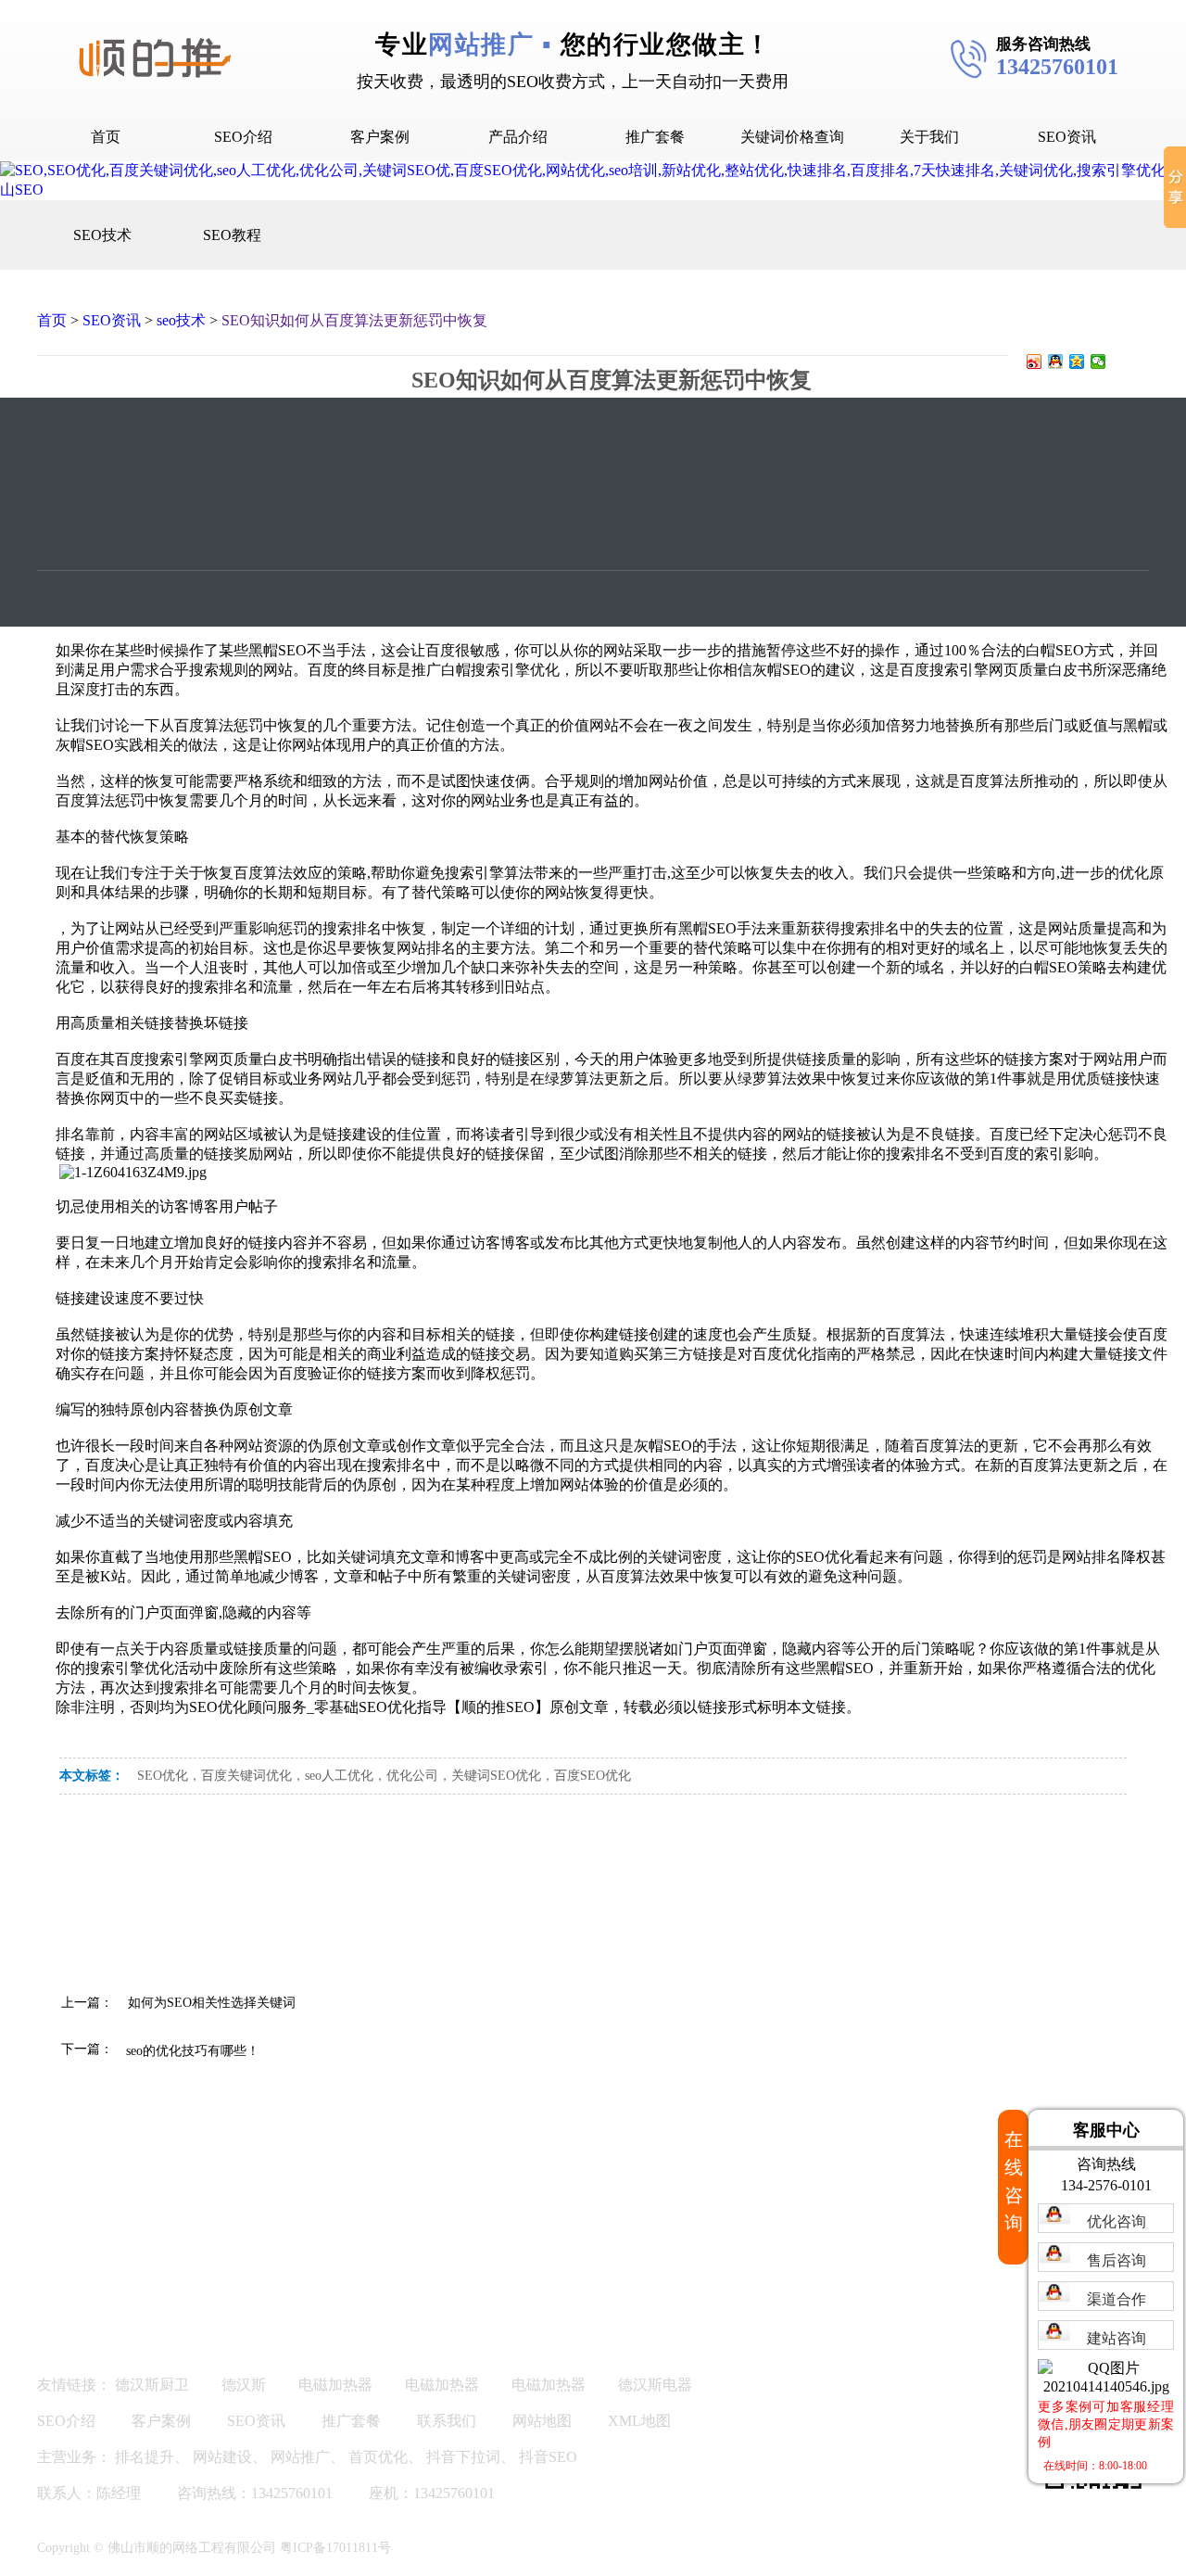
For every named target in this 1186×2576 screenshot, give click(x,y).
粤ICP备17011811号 (335, 2548)
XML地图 (639, 2421)
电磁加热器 (335, 2385)
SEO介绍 (243, 137)
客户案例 (380, 137)
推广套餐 (655, 137)
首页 (106, 137)
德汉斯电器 (655, 2385)
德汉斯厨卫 (152, 2385)
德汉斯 (244, 2385)
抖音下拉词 (463, 2457)
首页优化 (378, 2457)
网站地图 (542, 2421)
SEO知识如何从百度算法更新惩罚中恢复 (354, 320)
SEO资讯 (1067, 137)
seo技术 (181, 320)
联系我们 (447, 2421)
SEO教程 (232, 235)
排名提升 (145, 2457)
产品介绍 (518, 137)
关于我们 (929, 137)
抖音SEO (548, 2457)
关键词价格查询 (792, 137)
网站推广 (300, 2457)
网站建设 (222, 2457)
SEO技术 (102, 235)
